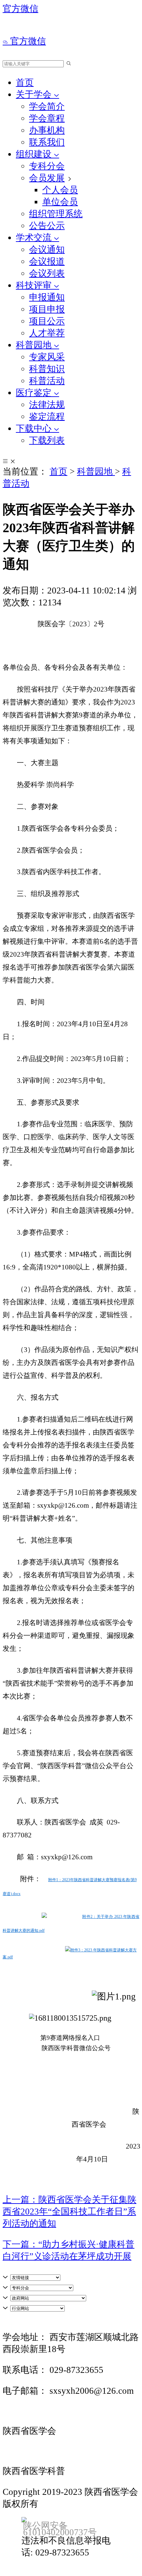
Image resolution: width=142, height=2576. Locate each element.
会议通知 (47, 250)
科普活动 (47, 381)
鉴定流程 (47, 417)
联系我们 (47, 142)
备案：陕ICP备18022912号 (64, 2505)
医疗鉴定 (35, 393)
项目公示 (47, 321)
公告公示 (47, 226)
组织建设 (35, 154)
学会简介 (47, 106)
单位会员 (60, 202)
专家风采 (47, 357)
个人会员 (60, 190)
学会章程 (47, 118)
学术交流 (35, 238)
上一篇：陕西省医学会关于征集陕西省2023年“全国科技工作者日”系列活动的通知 (70, 2212)
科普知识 (47, 369)
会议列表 (47, 273)
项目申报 (47, 309)
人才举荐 (47, 333)
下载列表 (47, 440)
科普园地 (35, 345)
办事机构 (47, 130)
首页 (25, 83)
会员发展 (47, 178)
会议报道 (47, 261)
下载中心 (35, 428)
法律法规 (47, 405)
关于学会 (35, 94)
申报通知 (47, 297)
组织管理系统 (56, 214)
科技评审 (35, 285)
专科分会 (47, 166)
